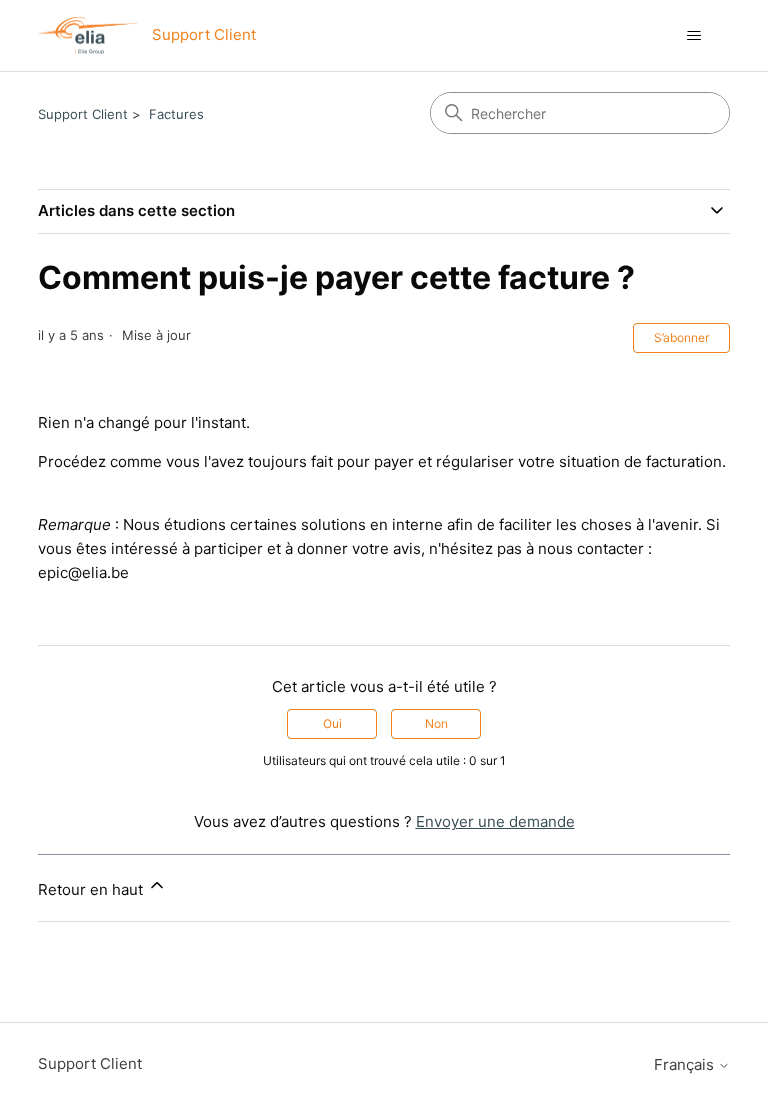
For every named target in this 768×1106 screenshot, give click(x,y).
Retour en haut (92, 889)
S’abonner (681, 337)
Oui (332, 723)
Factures (176, 114)
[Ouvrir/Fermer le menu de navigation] (694, 36)
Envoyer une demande (495, 821)
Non (436, 723)
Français (686, 1064)
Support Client (83, 114)
